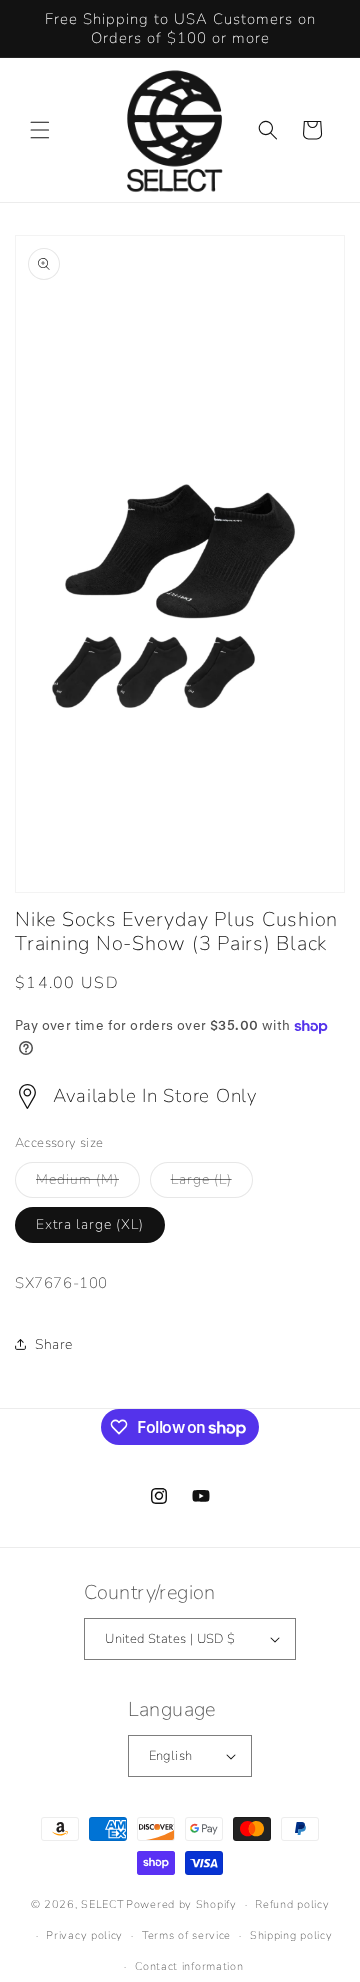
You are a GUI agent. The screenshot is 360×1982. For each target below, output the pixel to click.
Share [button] (54, 1344)
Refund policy (292, 1904)
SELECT (102, 1904)
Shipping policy (291, 1935)
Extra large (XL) (90, 1224)
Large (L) (212, 1183)
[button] (40, 130)
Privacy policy (84, 1935)
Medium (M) (88, 1183)
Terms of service (186, 1935)
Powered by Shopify (181, 1904)
